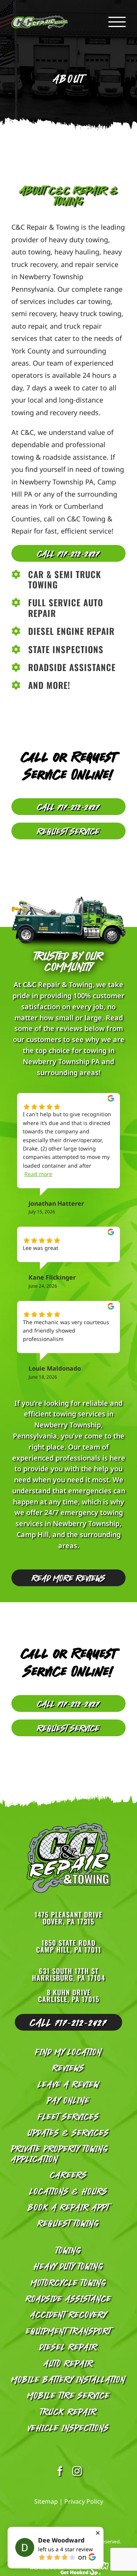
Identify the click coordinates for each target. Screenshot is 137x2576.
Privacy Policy (84, 2501)
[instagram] (77, 2471)
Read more (38, 1174)
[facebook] (60, 2471)
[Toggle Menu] (117, 22)
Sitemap (46, 2501)
